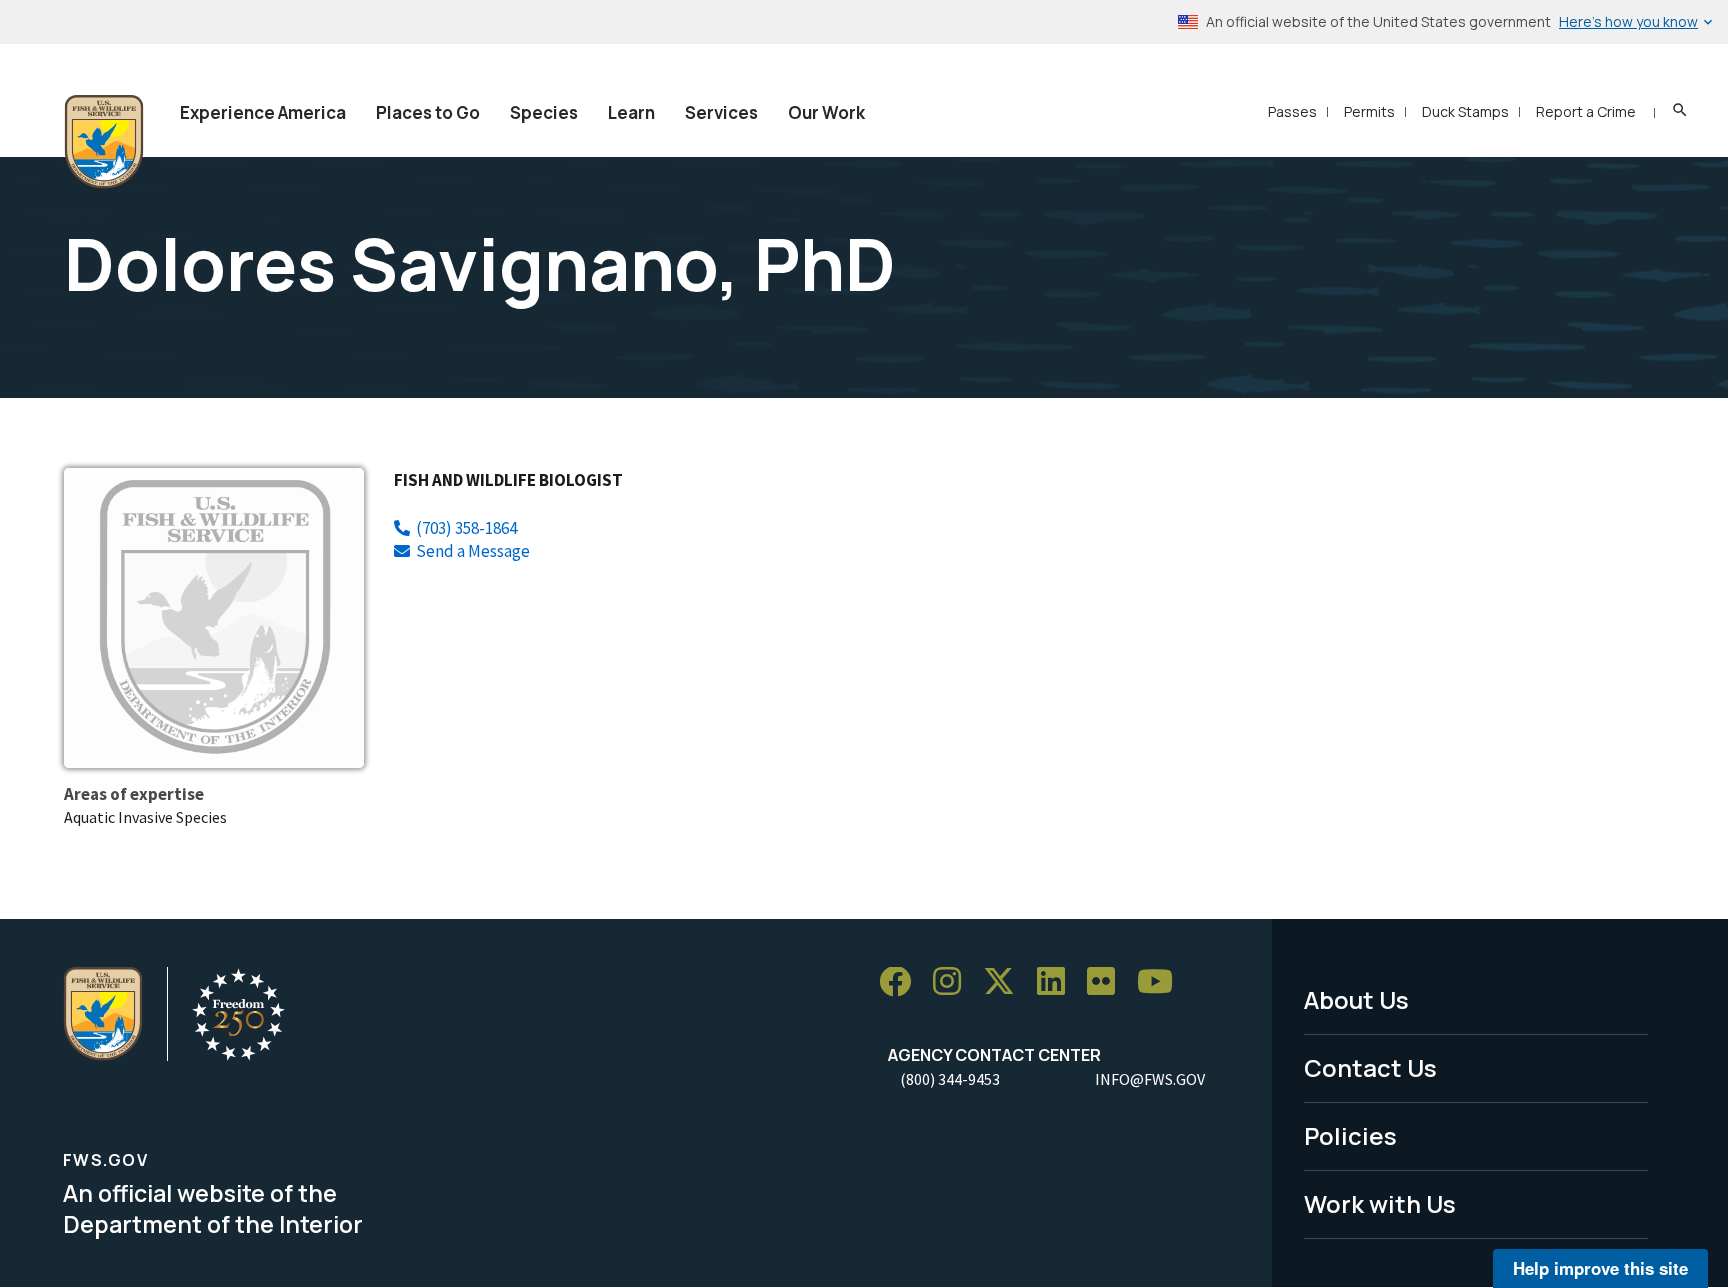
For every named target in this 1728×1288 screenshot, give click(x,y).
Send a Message (473, 551)
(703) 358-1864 (466, 528)
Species (544, 112)
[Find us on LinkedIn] (1058, 982)
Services (721, 112)
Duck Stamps (1465, 111)
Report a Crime (1586, 111)
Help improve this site (1600, 1268)
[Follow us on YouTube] (1162, 982)
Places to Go (428, 112)
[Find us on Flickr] (1108, 982)
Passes (1292, 111)
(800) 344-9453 (950, 1079)
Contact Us (1370, 1067)
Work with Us (1380, 1203)
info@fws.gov (1150, 1079)
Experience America (263, 112)
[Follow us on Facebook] (902, 982)
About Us (1356, 999)
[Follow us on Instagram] (954, 982)
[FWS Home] (104, 142)
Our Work (826, 112)
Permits (1369, 111)
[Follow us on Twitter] (1006, 982)
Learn (631, 112)
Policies (1350, 1135)
